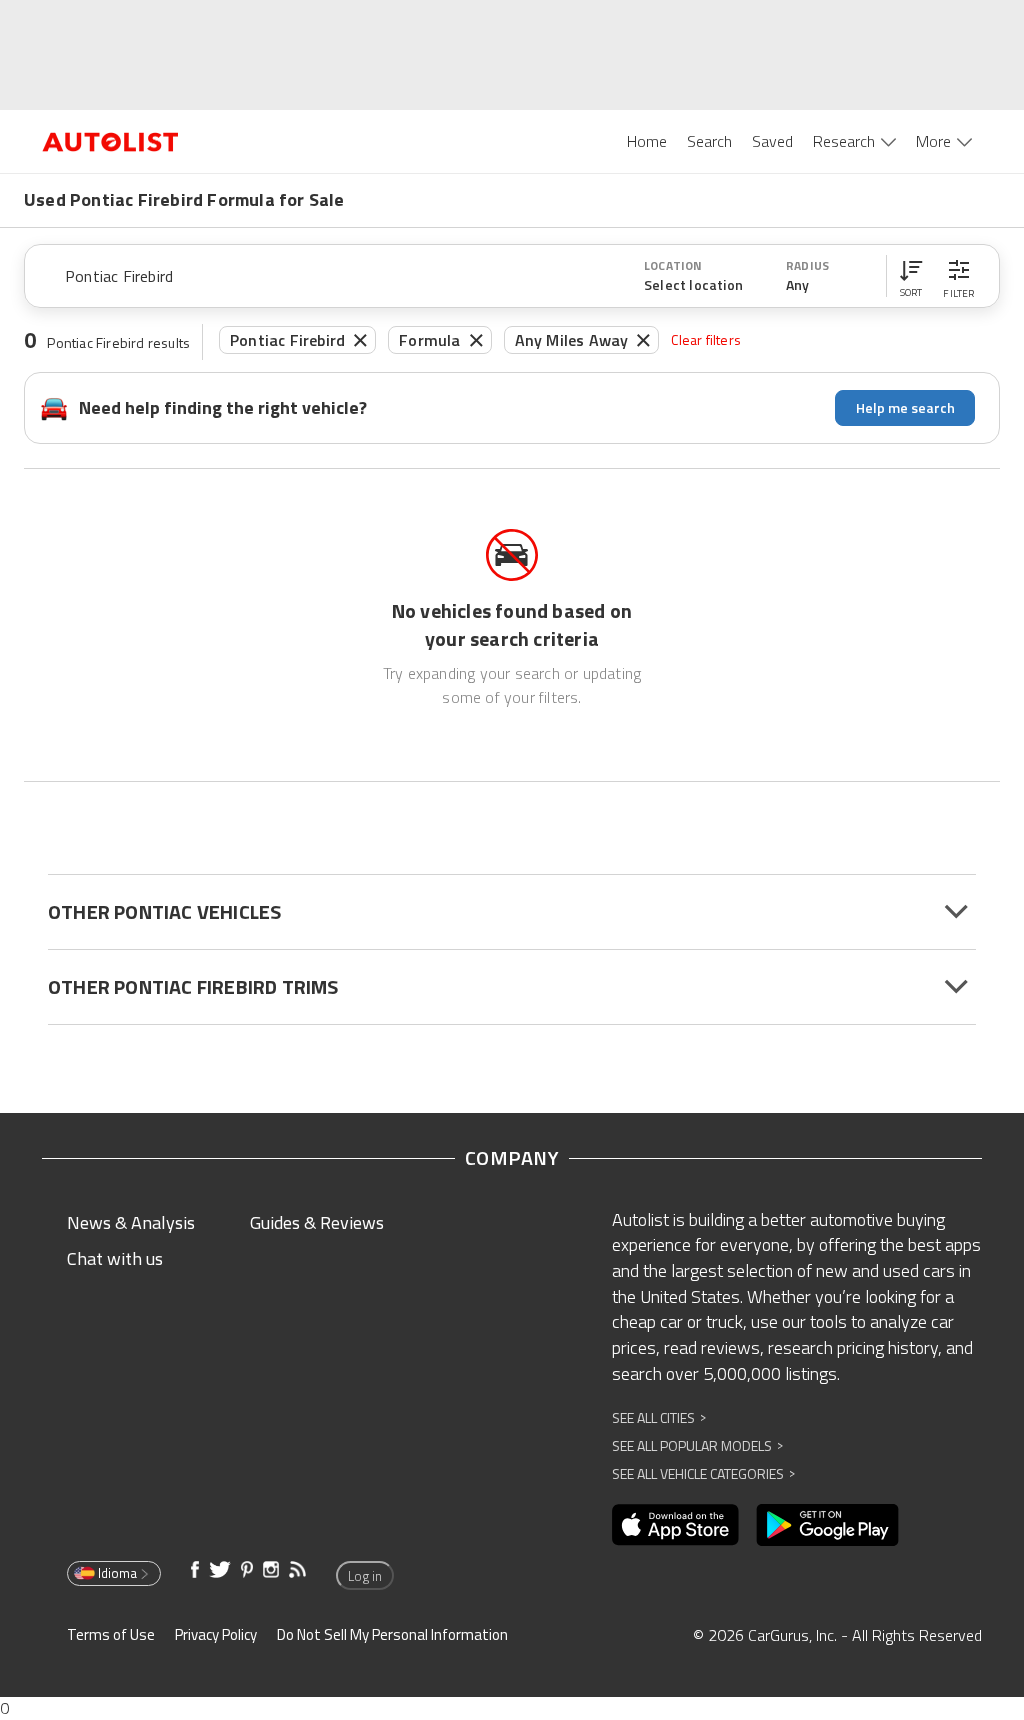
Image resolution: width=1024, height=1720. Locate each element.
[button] (911, 276)
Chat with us (115, 1258)
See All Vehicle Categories (703, 1473)
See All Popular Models (697, 1445)
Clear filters (706, 339)
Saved (772, 141)
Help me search (905, 407)
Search (709, 141)
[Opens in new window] (675, 1525)
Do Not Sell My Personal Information (392, 1634)
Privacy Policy (216, 1634)
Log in (365, 1576)
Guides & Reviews (317, 1222)
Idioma (117, 1573)
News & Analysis (131, 1222)
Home (647, 141)
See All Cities (659, 1417)
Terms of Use (111, 1634)
